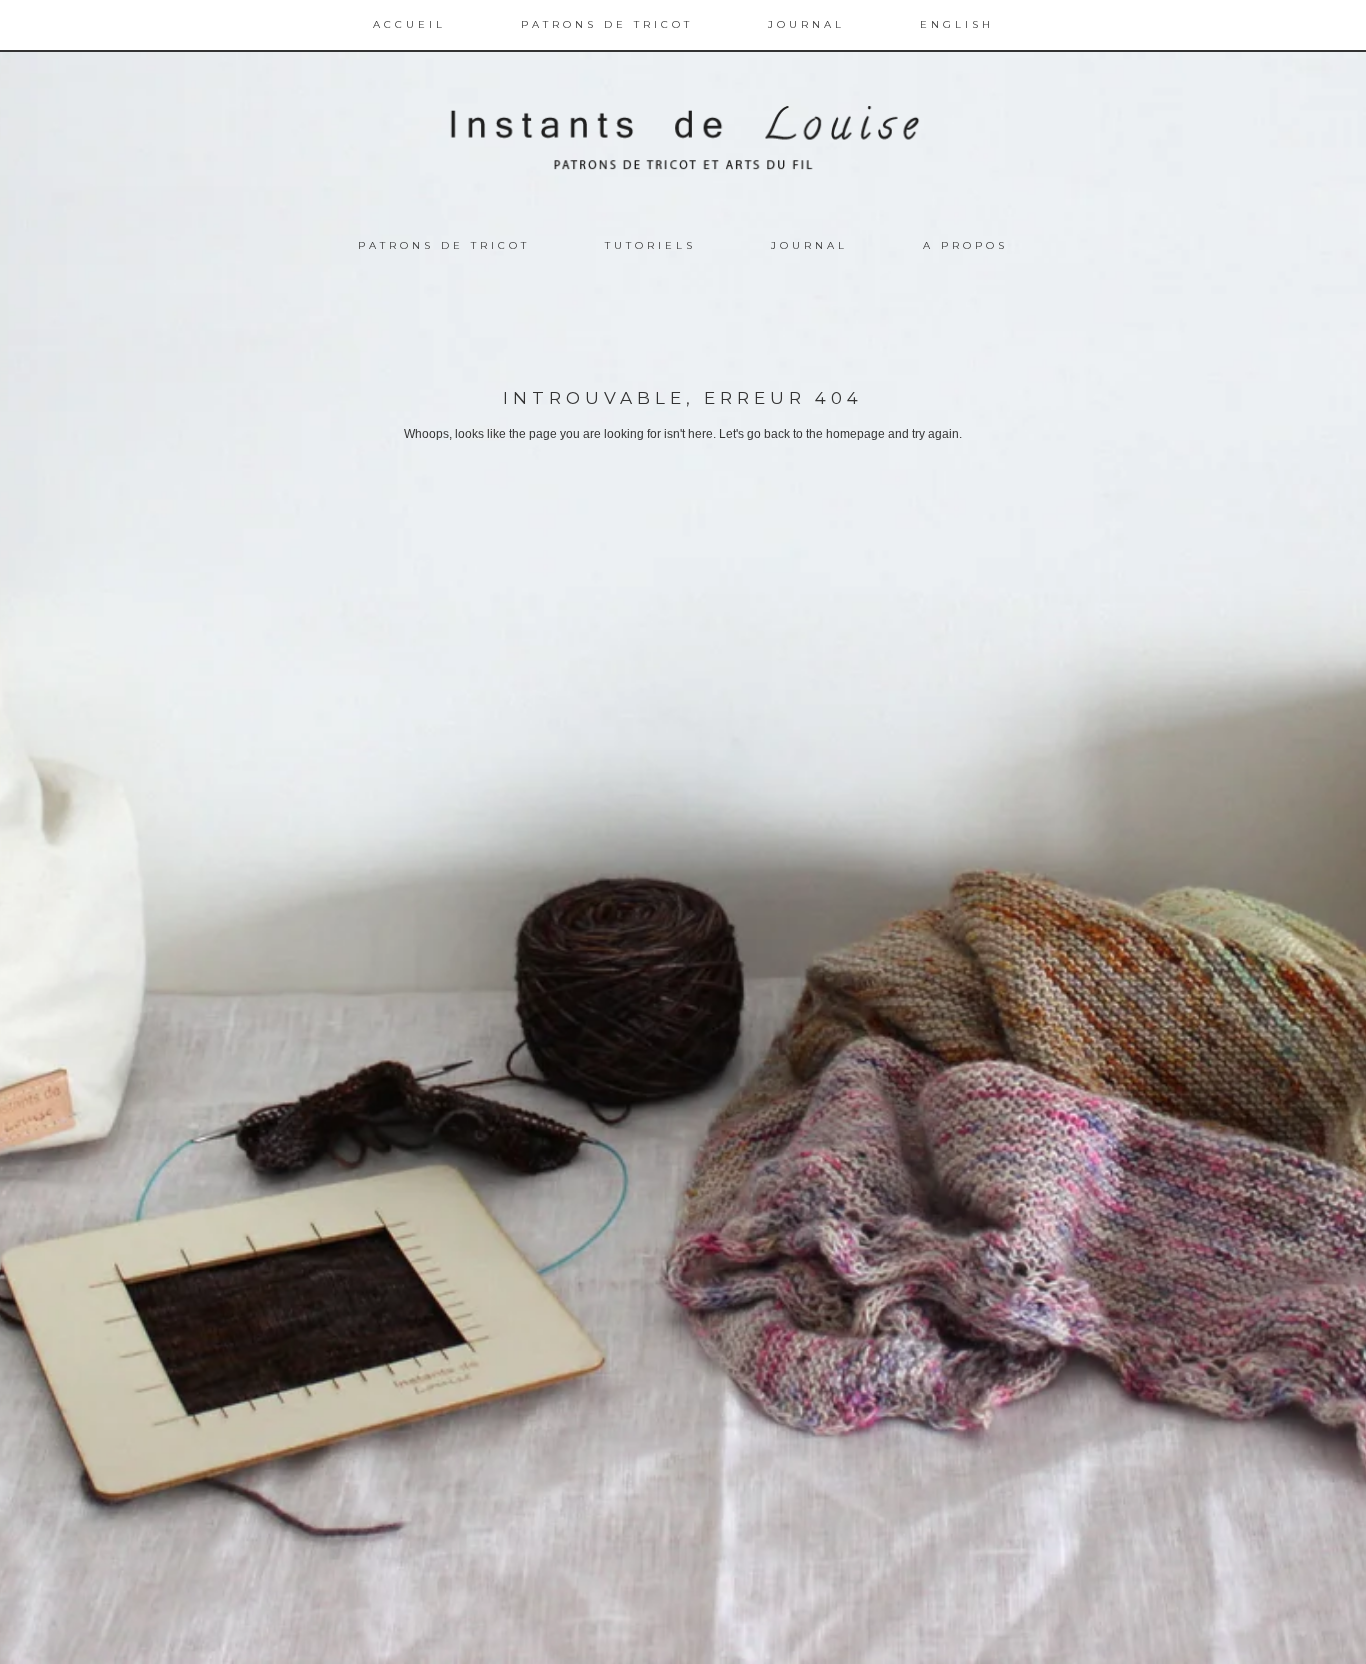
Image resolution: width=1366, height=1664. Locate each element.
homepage (855, 434)
